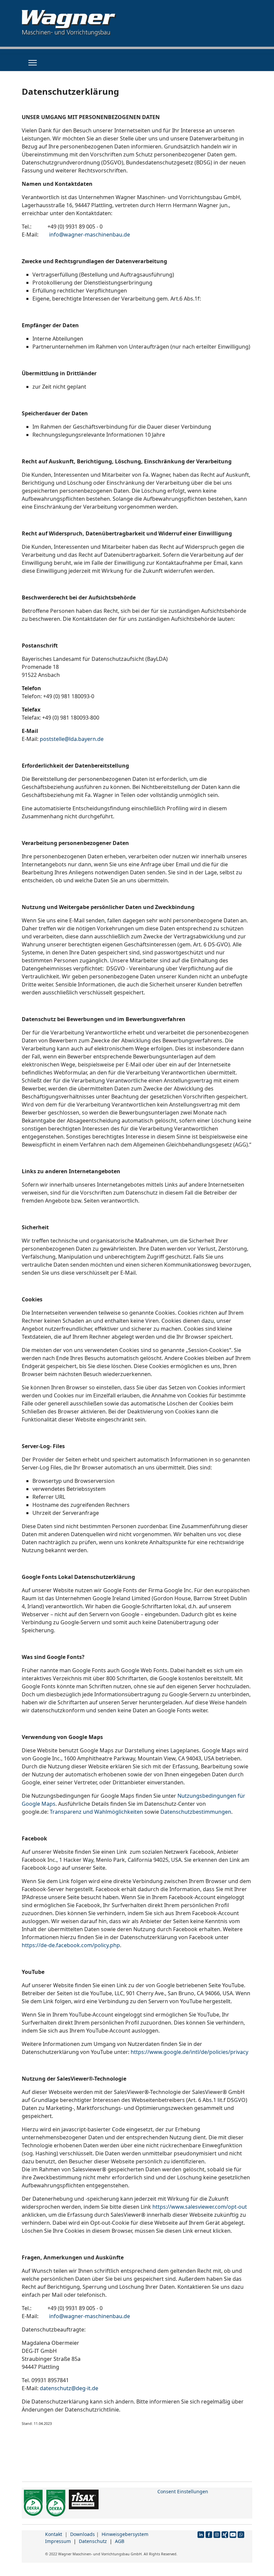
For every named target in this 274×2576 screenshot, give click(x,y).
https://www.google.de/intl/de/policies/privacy (189, 2052)
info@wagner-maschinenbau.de (90, 235)
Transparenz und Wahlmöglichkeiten (96, 1812)
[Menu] (33, 63)
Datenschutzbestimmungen (196, 1812)
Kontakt (54, 2534)
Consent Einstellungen (183, 2491)
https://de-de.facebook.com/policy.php (71, 1945)
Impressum (58, 2541)
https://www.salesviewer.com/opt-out (200, 2207)
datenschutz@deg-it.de (69, 2388)
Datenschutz (93, 2541)
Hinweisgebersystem (125, 2534)
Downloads (83, 2534)
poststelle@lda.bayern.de (72, 739)
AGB (120, 2541)
